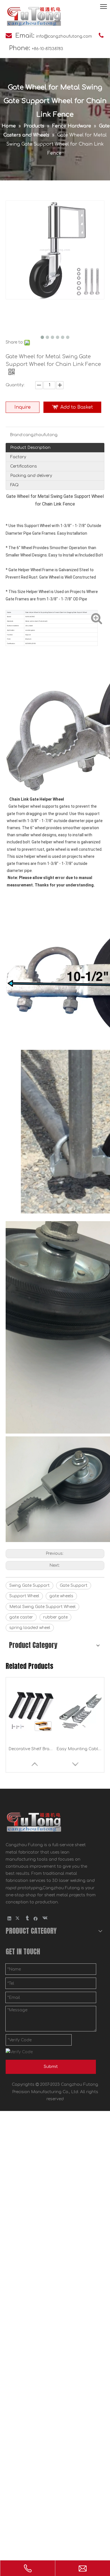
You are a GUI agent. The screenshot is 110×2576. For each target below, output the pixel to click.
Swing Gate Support (29, 1586)
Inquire (23, 407)
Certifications (24, 466)
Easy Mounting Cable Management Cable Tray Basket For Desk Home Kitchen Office (79, 1749)
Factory (18, 457)
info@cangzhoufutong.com (64, 36)
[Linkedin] (9, 1918)
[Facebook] (36, 1918)
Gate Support (74, 1586)
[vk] (44, 1918)
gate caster (21, 1617)
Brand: (16, 435)
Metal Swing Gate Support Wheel (42, 1607)
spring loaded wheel (30, 1628)
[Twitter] (18, 1918)
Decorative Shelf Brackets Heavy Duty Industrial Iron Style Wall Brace (31, 1749)
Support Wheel (24, 1596)
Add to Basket (77, 407)
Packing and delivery (31, 476)
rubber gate (55, 1617)
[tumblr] (27, 1918)
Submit (51, 2067)
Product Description (30, 448)
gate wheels (61, 1596)
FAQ (14, 485)
